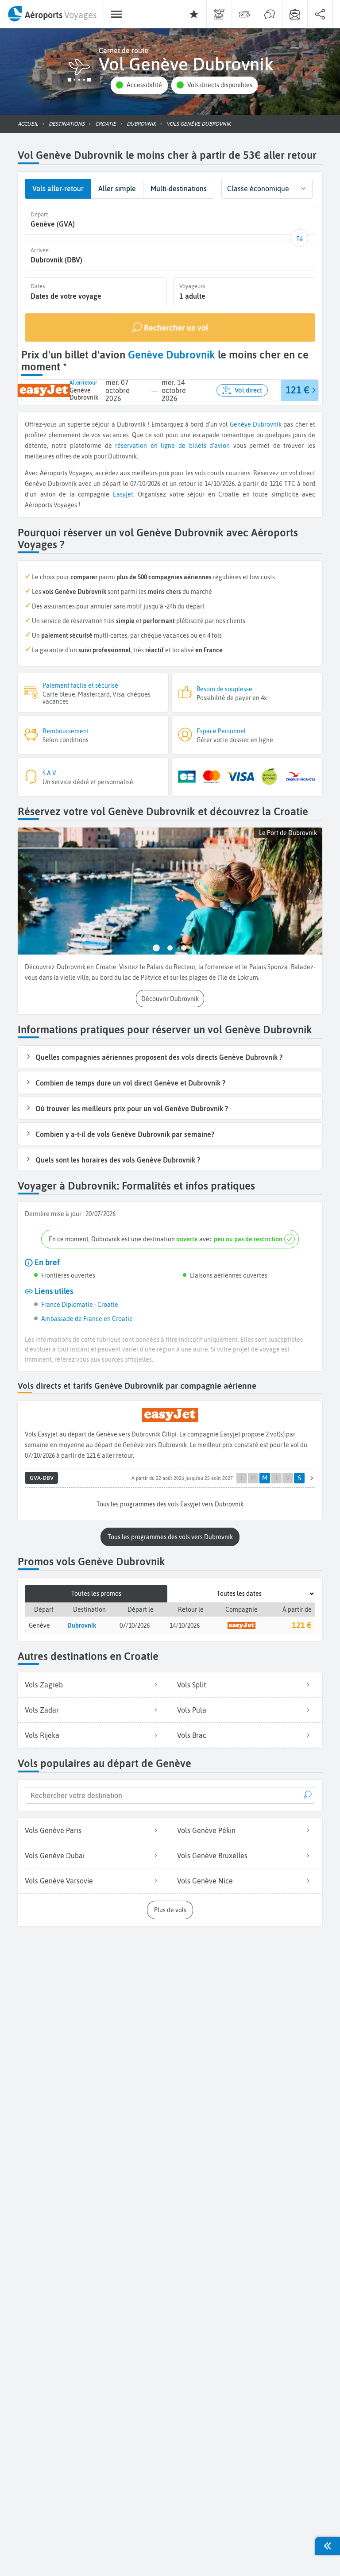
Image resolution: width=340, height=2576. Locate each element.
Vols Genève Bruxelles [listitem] (212, 1856)
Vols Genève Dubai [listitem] (55, 1856)
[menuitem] (52, 14)
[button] (139, 85)
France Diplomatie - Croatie (80, 1305)
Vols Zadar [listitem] (42, 1710)
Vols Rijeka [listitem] (42, 1735)
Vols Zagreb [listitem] (44, 1685)
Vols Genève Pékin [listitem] (206, 1830)
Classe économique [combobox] (258, 189)
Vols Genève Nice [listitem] (205, 1881)
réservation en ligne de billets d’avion (172, 446)
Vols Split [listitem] (191, 1685)
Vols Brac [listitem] (192, 1735)
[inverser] (299, 238)
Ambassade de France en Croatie (87, 1319)
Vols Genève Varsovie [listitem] (59, 1881)
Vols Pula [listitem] (192, 1710)
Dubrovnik (267, 424)
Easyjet (123, 494)
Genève (240, 424)
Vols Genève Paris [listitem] (53, 1830)
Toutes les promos (96, 1594)
